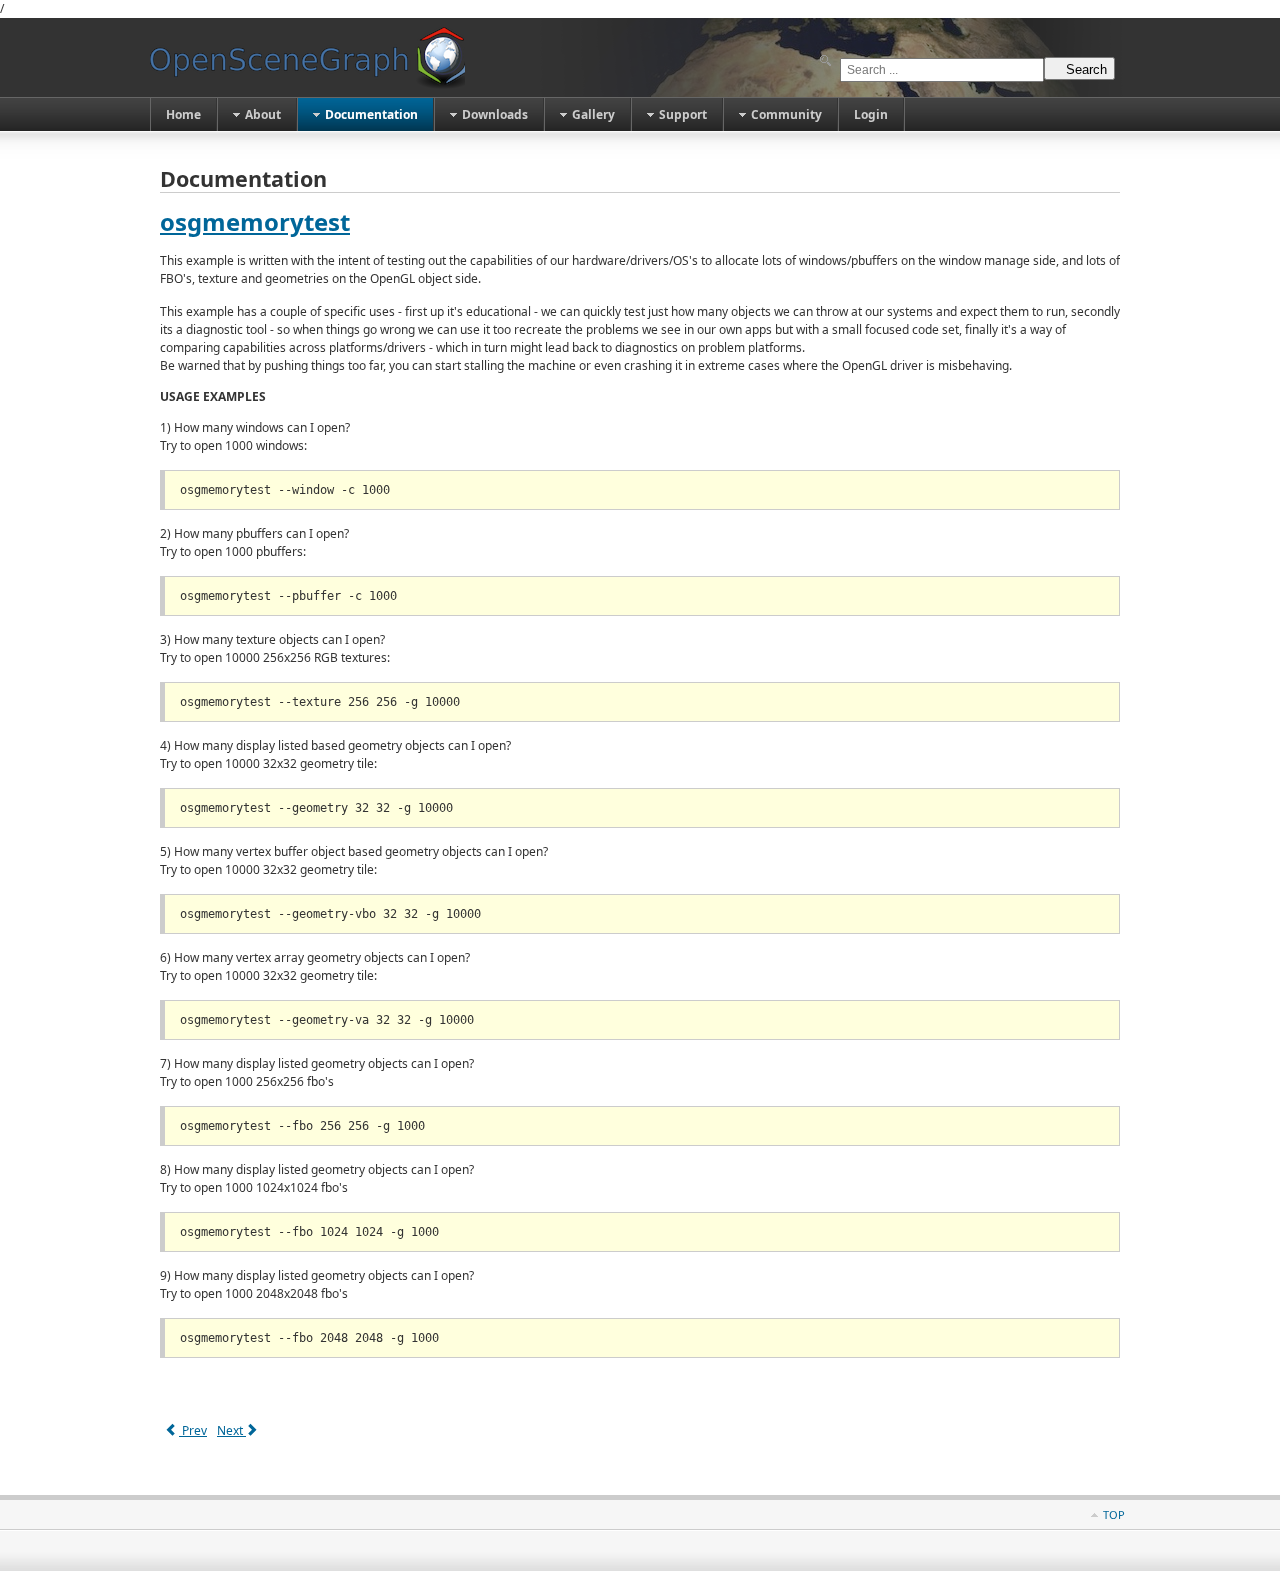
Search (1086, 69)
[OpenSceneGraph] (307, 57)
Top (1114, 1514)
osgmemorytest (255, 221)
